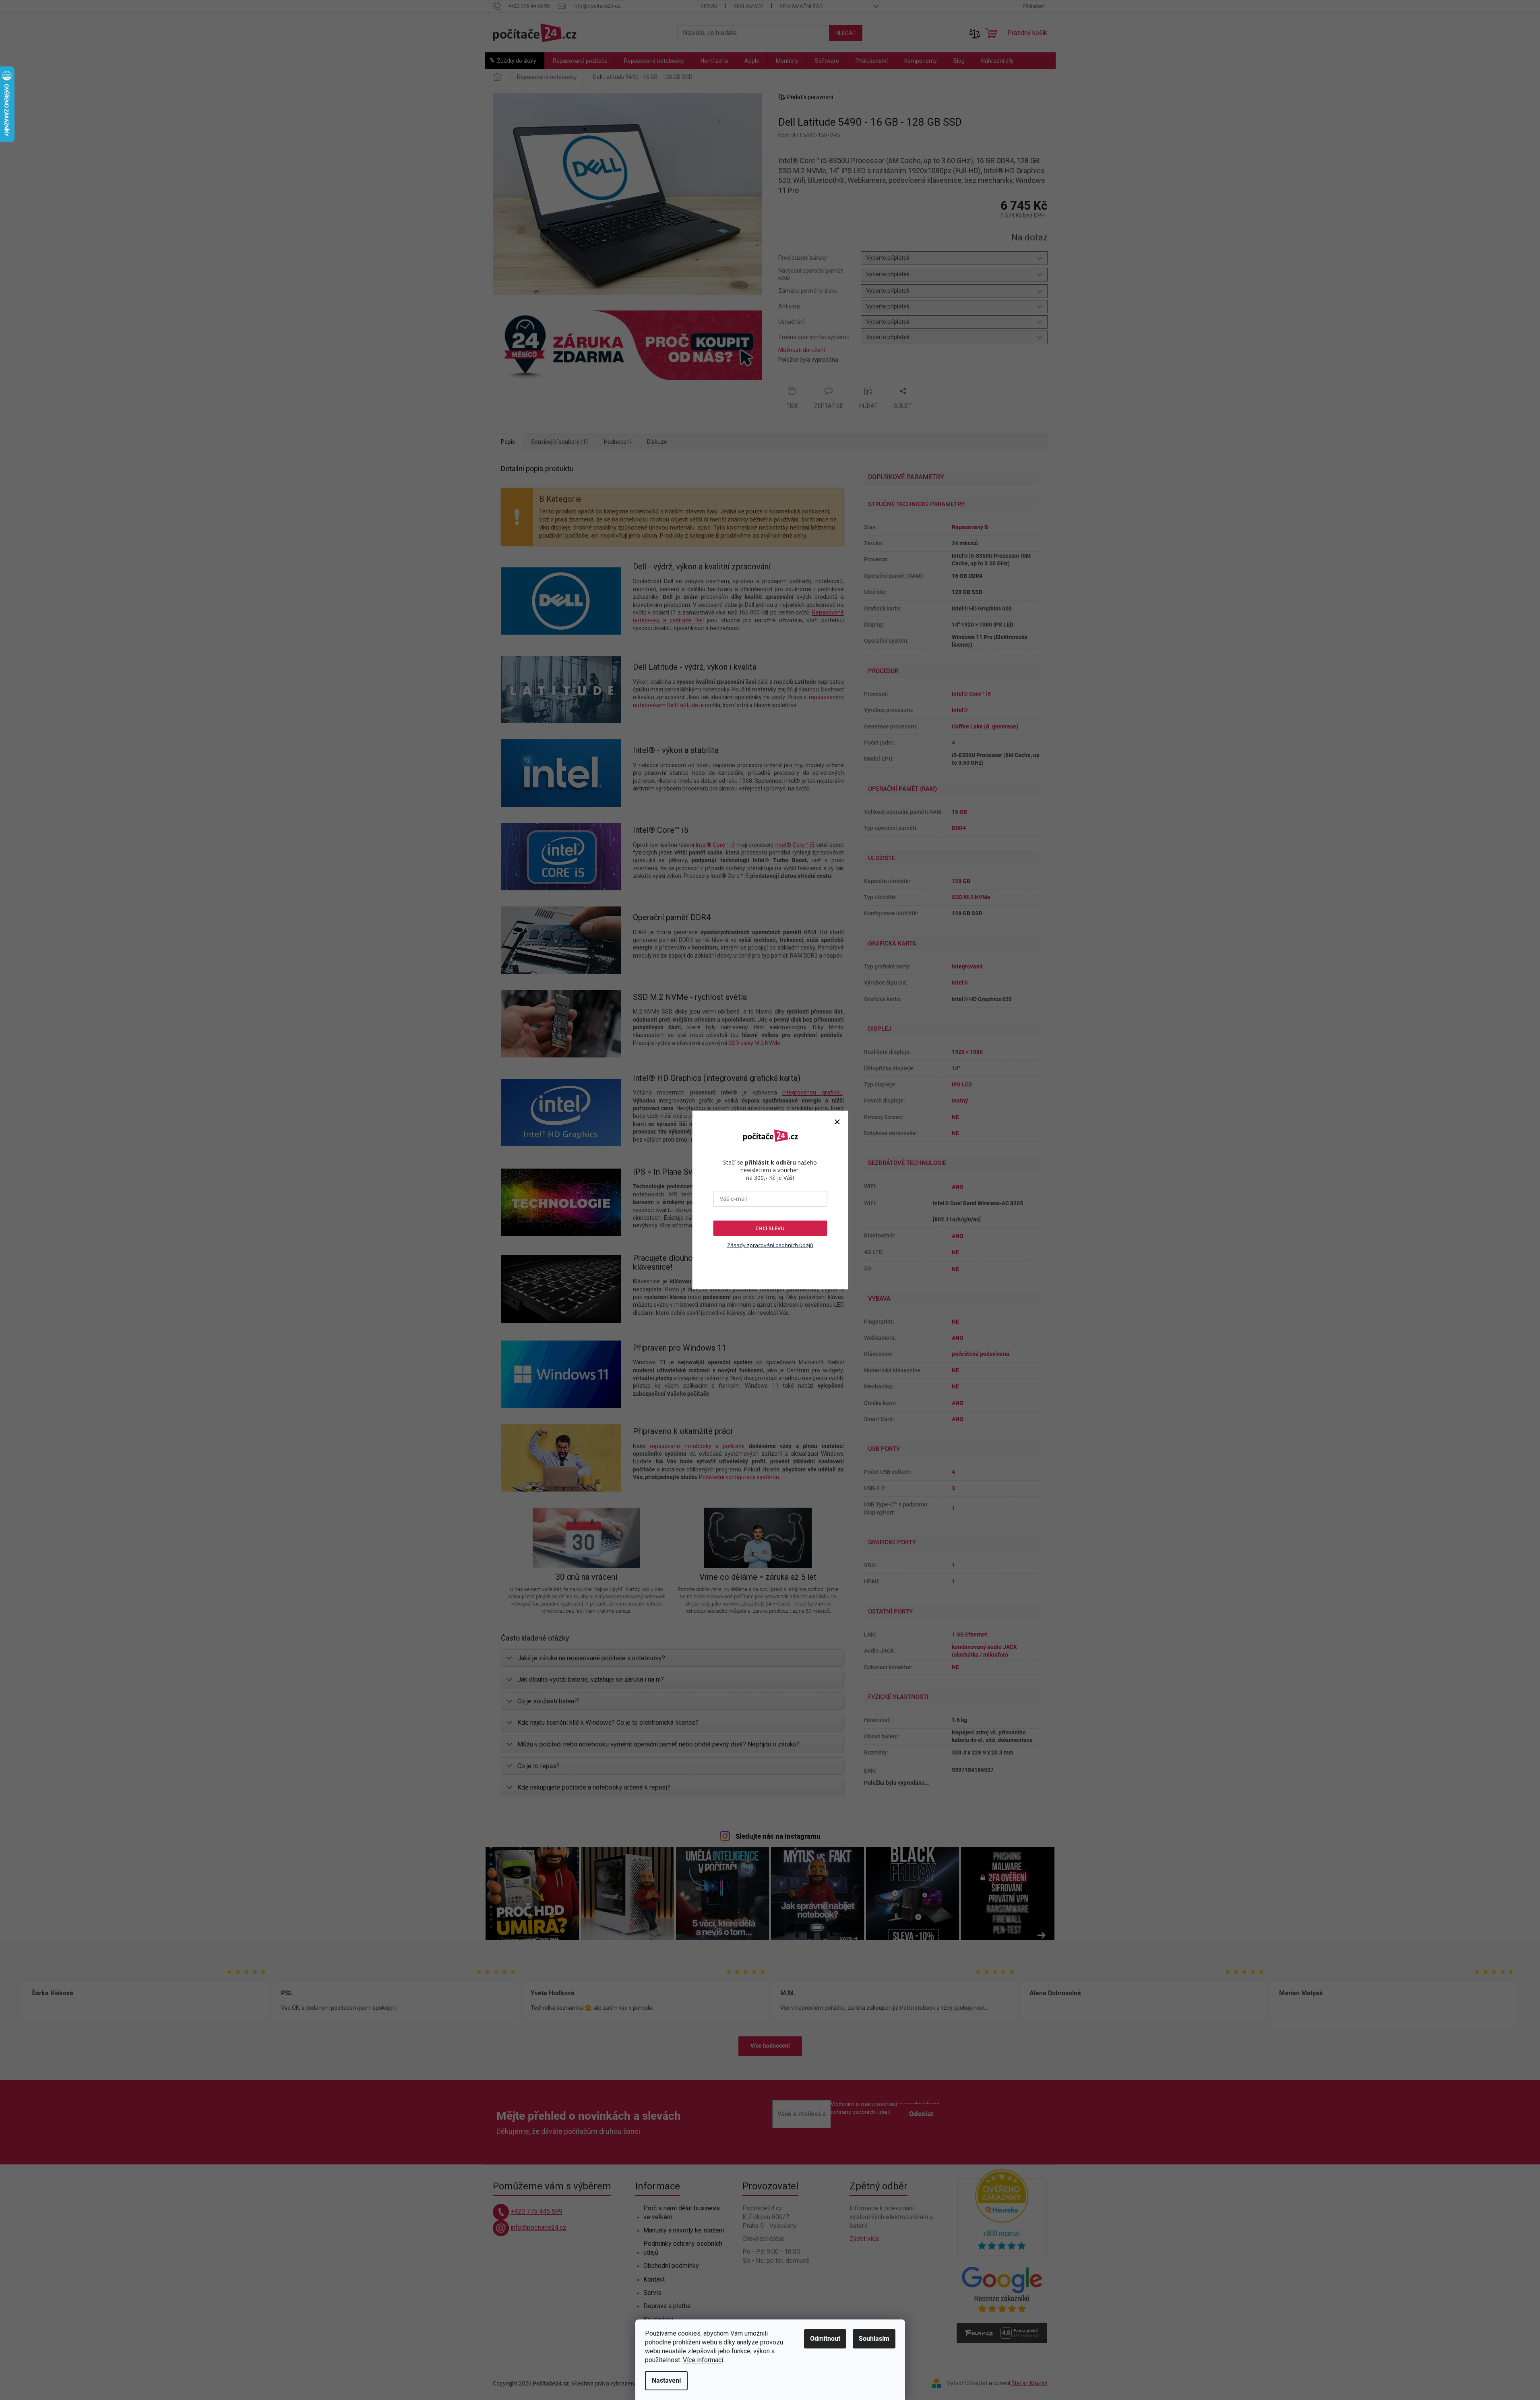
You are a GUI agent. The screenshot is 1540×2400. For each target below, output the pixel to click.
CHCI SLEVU (770, 1228)
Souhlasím (874, 2339)
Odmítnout (825, 2339)
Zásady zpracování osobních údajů (770, 1245)
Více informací (703, 2360)
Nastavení (666, 2380)
